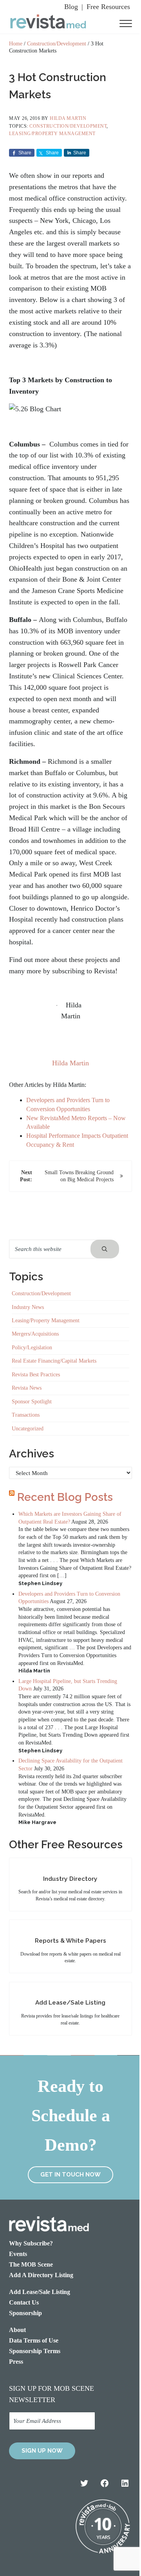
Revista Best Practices (36, 1375)
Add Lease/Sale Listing (70, 2002)
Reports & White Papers (70, 1941)
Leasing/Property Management (52, 134)
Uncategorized (28, 1429)
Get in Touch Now (70, 2175)
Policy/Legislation (32, 1348)
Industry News (28, 1307)
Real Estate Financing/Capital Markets (54, 1361)
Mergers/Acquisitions (35, 1334)
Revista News (27, 1388)
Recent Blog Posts (65, 1497)
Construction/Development (68, 126)
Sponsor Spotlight (32, 1402)
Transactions (26, 1415)
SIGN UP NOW (42, 2451)
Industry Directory (70, 1879)
